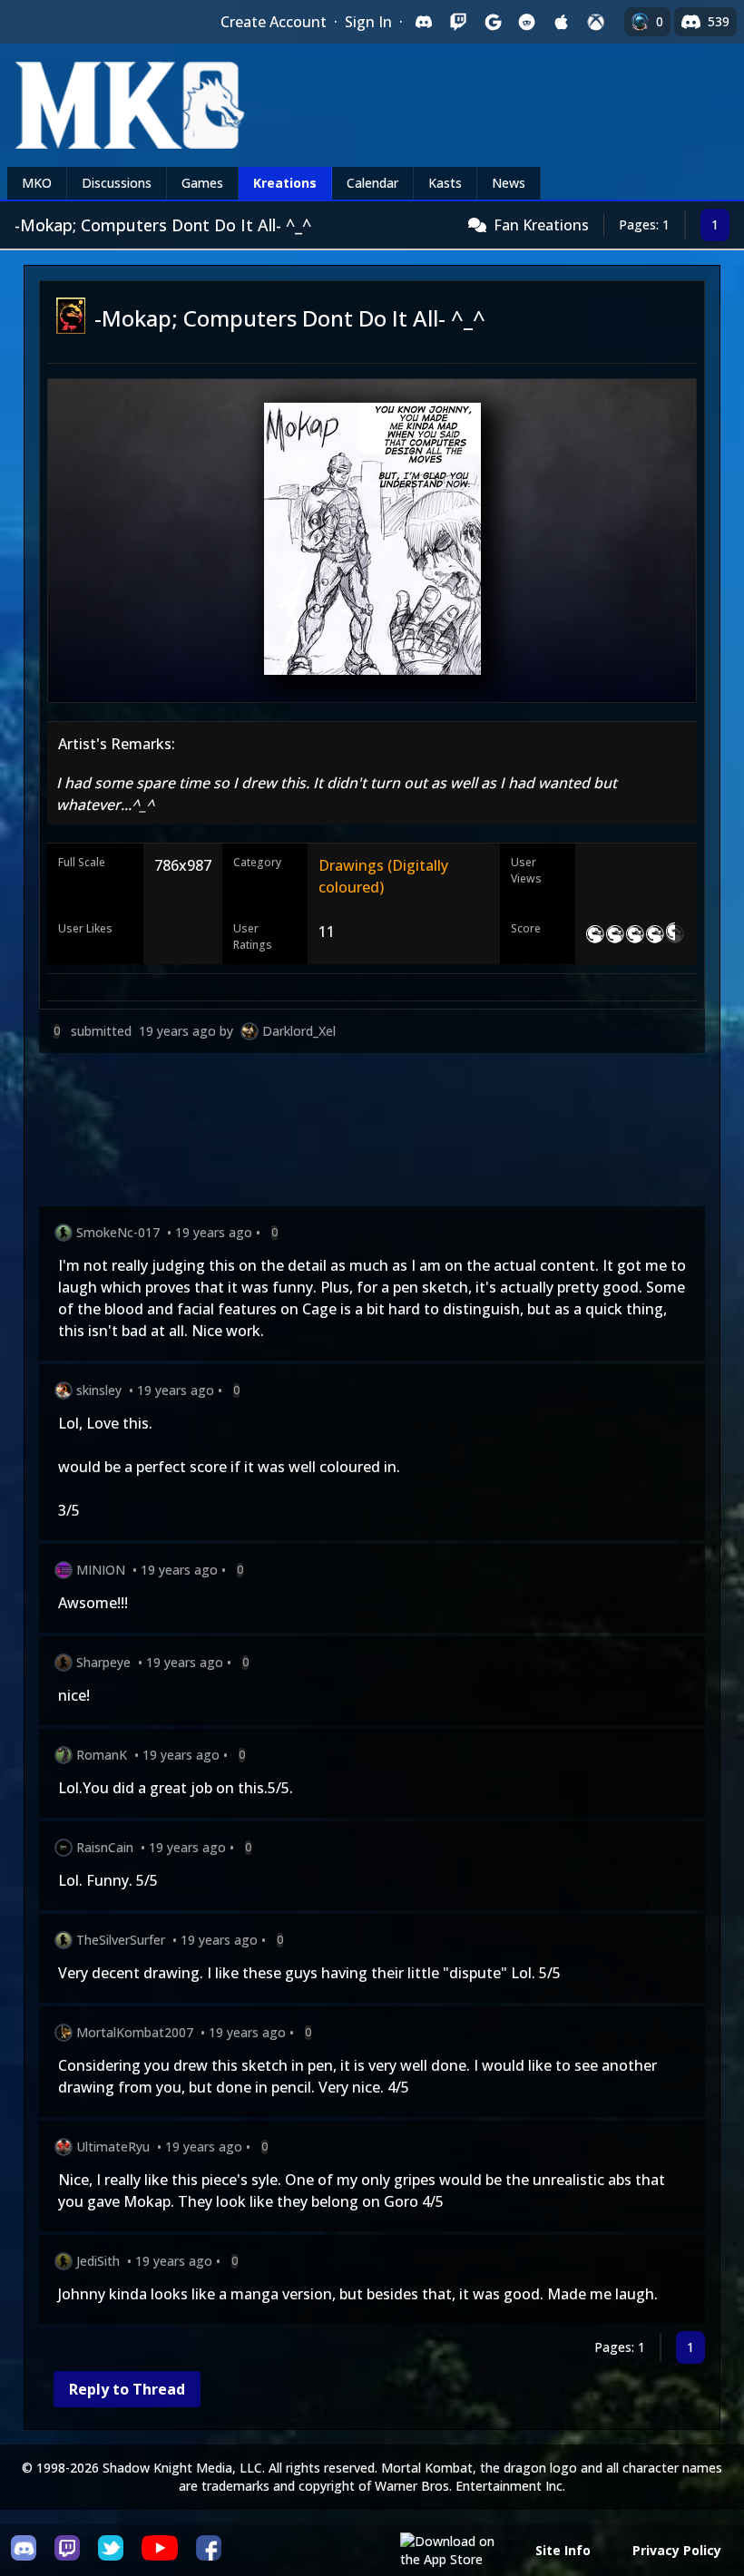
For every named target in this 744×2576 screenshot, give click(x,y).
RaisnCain (105, 1847)
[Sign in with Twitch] (458, 22)
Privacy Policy (677, 2550)
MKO (37, 183)
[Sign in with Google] (493, 22)
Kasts (445, 183)
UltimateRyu (113, 2147)
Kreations (285, 183)
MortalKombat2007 (135, 2032)
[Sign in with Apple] (562, 22)
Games (202, 183)
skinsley (99, 1390)
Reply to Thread (127, 2389)
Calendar (372, 183)
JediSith (98, 2261)
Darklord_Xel (299, 1031)
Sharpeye (103, 1662)
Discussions (117, 183)
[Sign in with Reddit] (527, 22)
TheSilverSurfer (121, 1940)
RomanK (102, 1755)
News (509, 183)
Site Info (563, 2550)
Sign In (368, 22)
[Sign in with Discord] (424, 22)
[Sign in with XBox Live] (596, 22)
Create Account (274, 22)
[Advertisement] (372, 1133)
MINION (101, 1570)
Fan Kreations (541, 225)
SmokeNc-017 (118, 1232)
